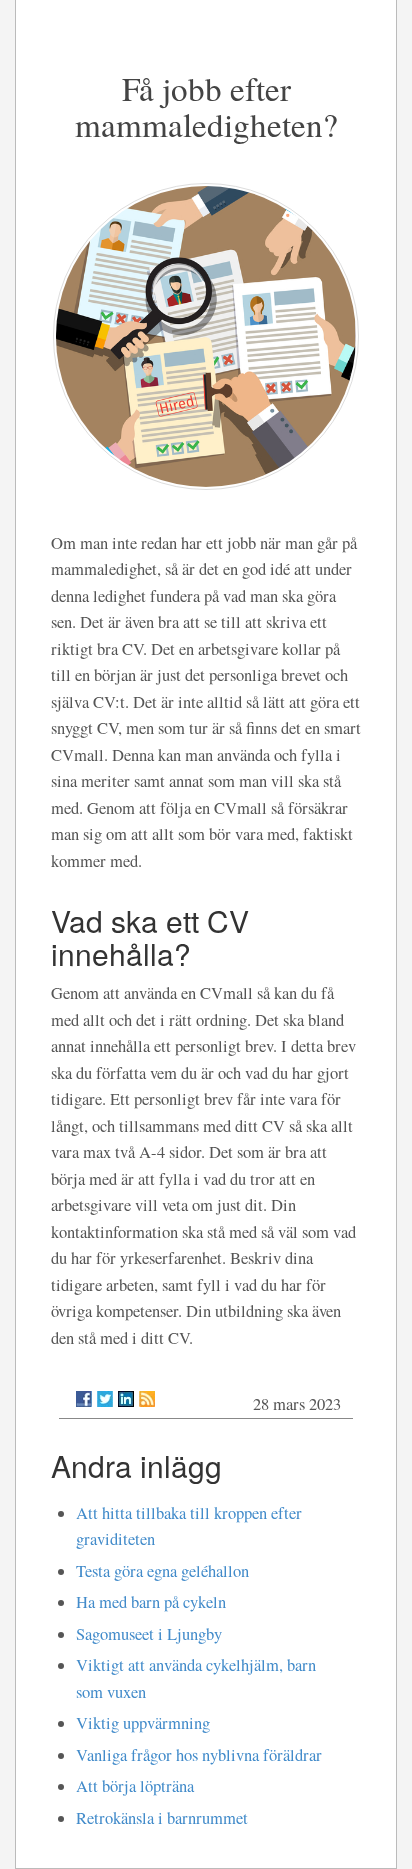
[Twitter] (105, 1399)
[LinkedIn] (126, 1399)
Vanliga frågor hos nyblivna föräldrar (199, 1755)
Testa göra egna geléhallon (162, 1571)
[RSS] (147, 1399)
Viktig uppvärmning (143, 1723)
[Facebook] (84, 1399)
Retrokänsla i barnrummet (162, 1818)
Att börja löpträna (135, 1786)
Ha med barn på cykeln (151, 1602)
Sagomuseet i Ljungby (149, 1634)
